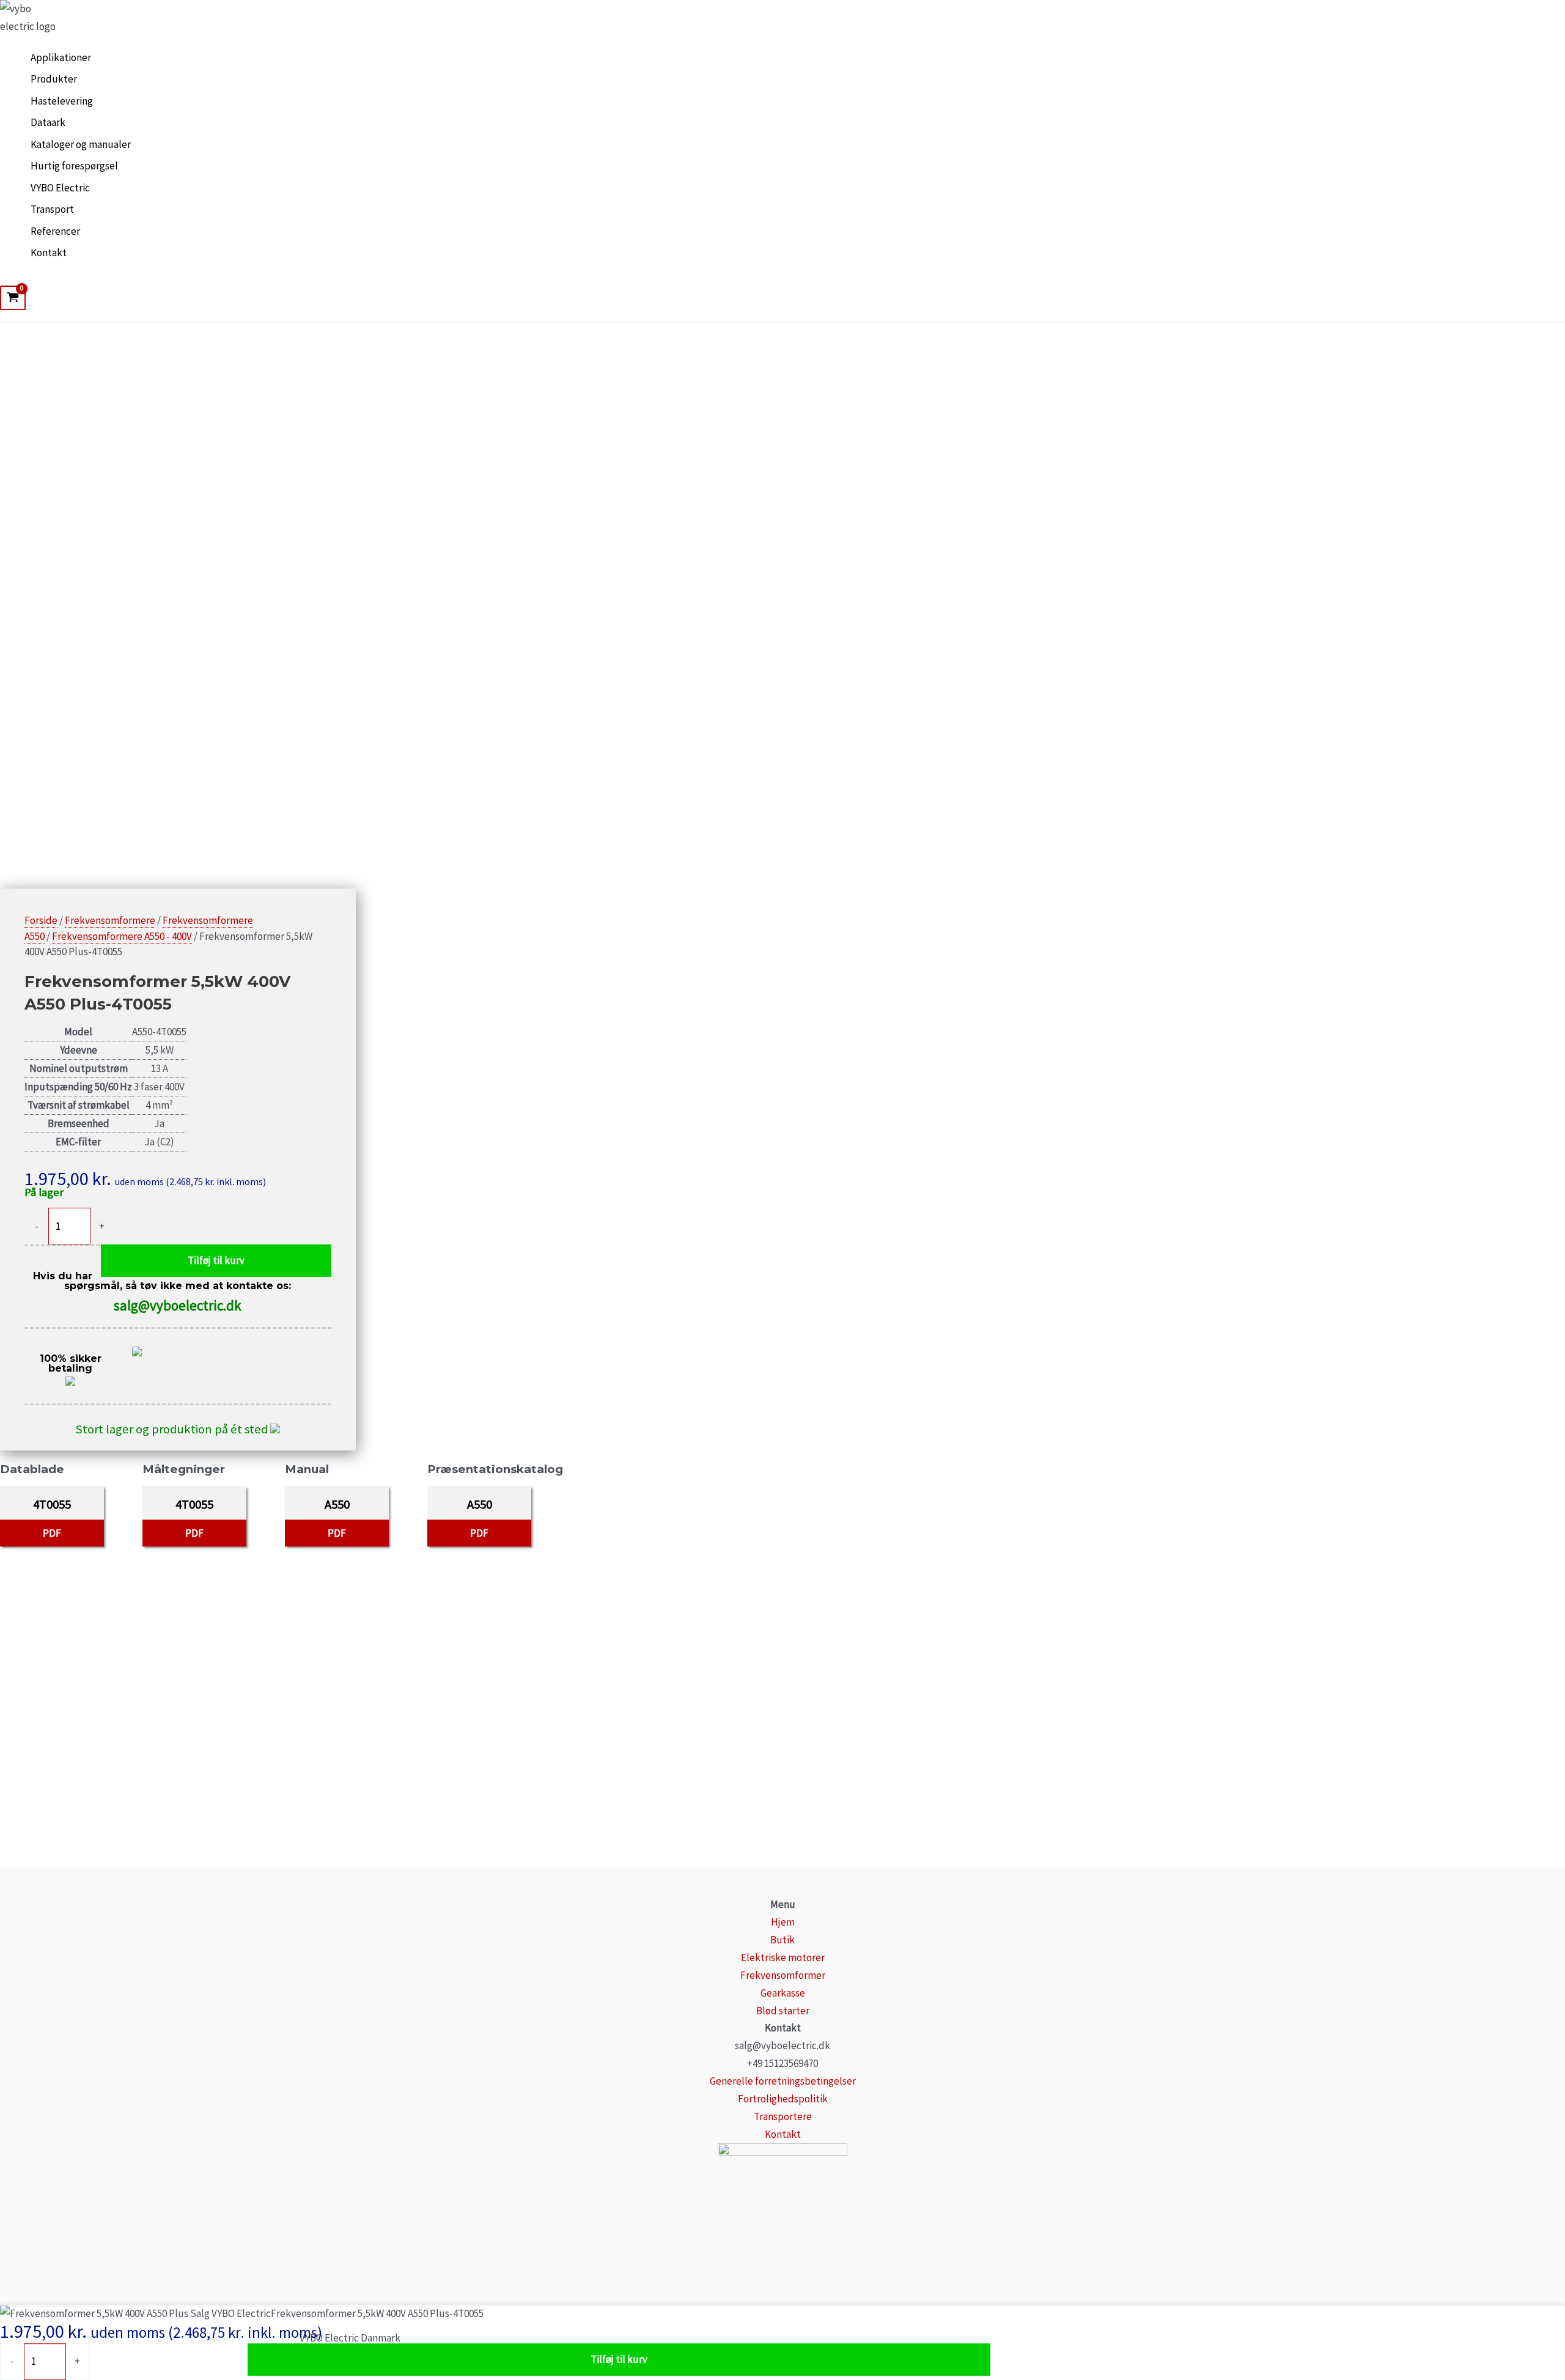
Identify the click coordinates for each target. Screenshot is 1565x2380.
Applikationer (61, 57)
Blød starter (783, 2011)
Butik (782, 1940)
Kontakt (49, 253)
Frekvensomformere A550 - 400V (122, 936)
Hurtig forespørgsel (74, 166)
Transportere (783, 2116)
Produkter (54, 79)
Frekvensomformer (783, 1975)
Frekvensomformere (110, 920)
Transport (52, 209)
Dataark (48, 122)
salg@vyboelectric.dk (178, 1305)
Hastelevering (62, 101)
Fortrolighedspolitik (783, 2099)
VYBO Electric (60, 188)
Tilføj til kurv (216, 1260)
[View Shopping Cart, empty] (13, 298)
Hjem (783, 1922)
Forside (41, 920)
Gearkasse (783, 1993)
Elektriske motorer (783, 1957)
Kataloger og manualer (81, 144)
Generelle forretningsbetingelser (783, 2081)
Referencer (55, 231)
